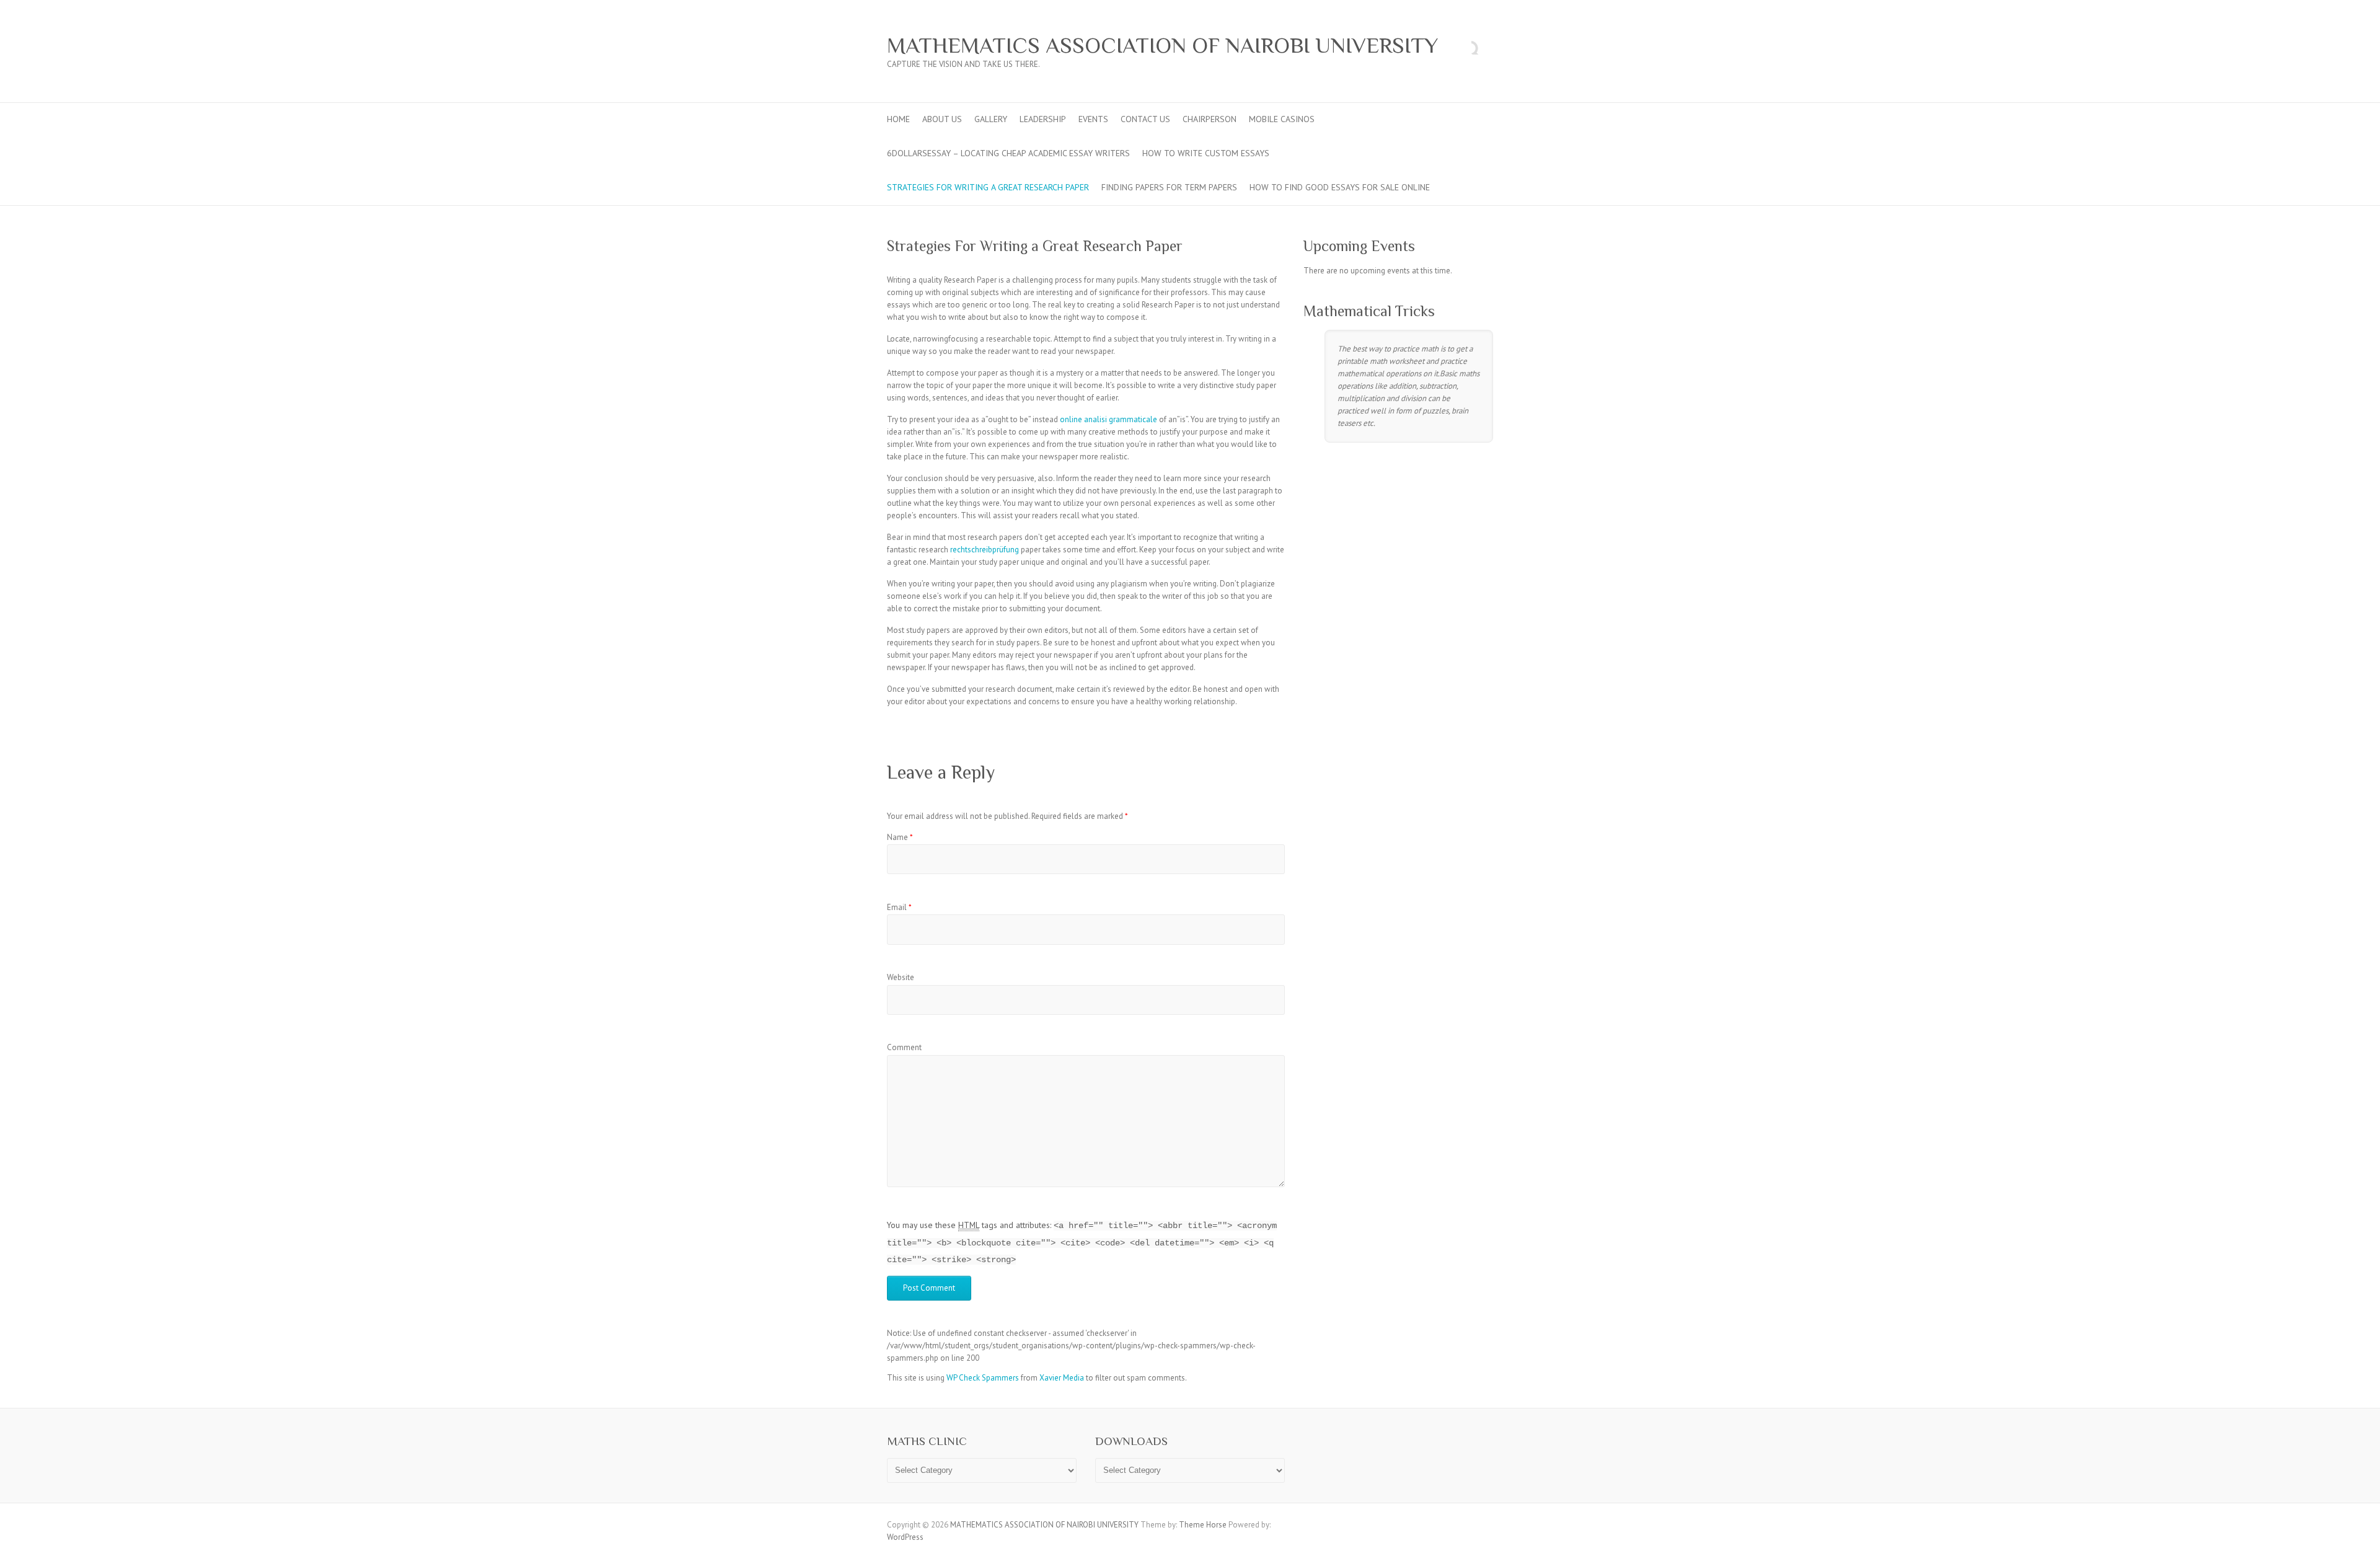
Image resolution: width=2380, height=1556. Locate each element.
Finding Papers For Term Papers (1169, 187)
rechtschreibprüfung (985, 550)
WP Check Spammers (983, 1378)
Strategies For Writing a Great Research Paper (988, 187)
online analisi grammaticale (1108, 419)
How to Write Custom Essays (1206, 153)
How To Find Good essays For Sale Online (1340, 187)
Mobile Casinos (1282, 119)
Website (901, 977)
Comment (904, 1047)
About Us (942, 119)
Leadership (1043, 119)
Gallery (991, 119)
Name (900, 837)
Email (899, 907)
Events (1093, 119)
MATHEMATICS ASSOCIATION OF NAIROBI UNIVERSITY (1162, 45)
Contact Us (1145, 119)
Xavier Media (1062, 1378)
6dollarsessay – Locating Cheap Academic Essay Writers (1008, 153)
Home (898, 119)
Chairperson (1210, 119)
